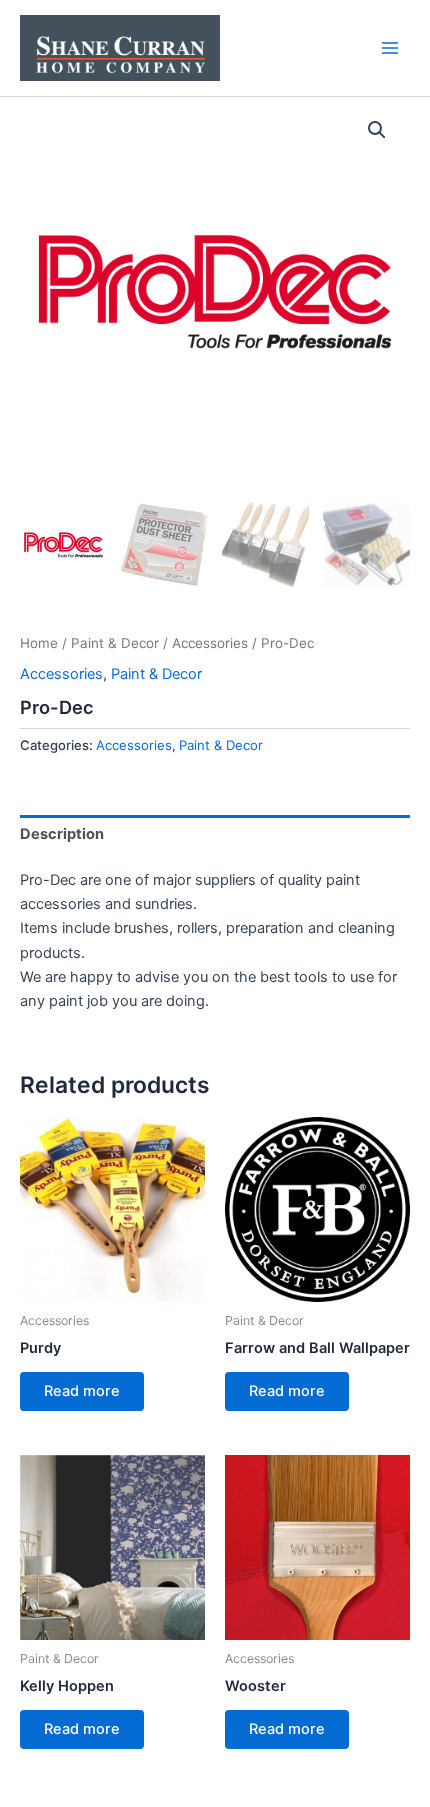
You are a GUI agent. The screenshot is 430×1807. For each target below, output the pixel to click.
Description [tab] (62, 834)
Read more (82, 1391)
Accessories (210, 643)
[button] (377, 130)
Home (39, 643)
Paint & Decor (115, 643)
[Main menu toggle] (390, 48)
